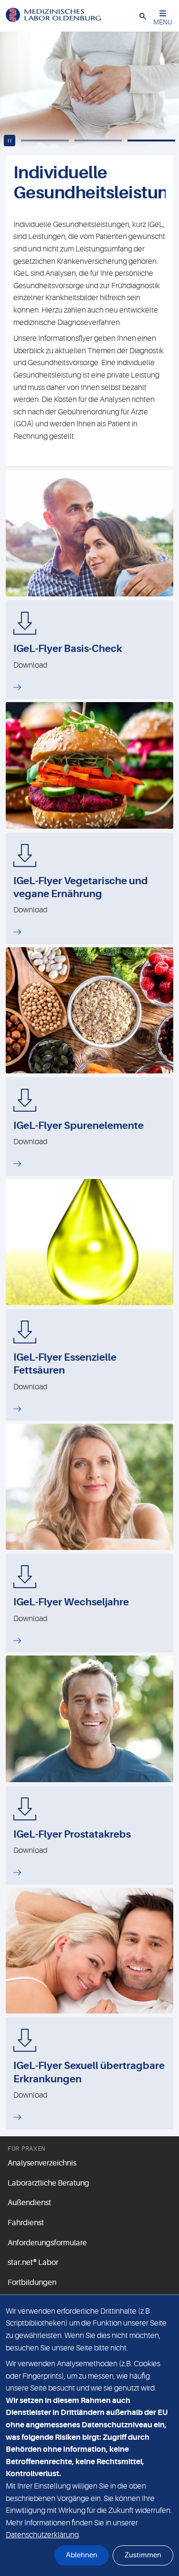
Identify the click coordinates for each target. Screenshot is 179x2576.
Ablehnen (82, 2555)
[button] (143, 16)
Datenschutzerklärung (42, 2535)
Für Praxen (27, 2149)
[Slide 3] (151, 141)
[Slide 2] (98, 141)
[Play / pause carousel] (10, 141)
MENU (163, 22)
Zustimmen (143, 2555)
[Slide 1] (45, 141)
